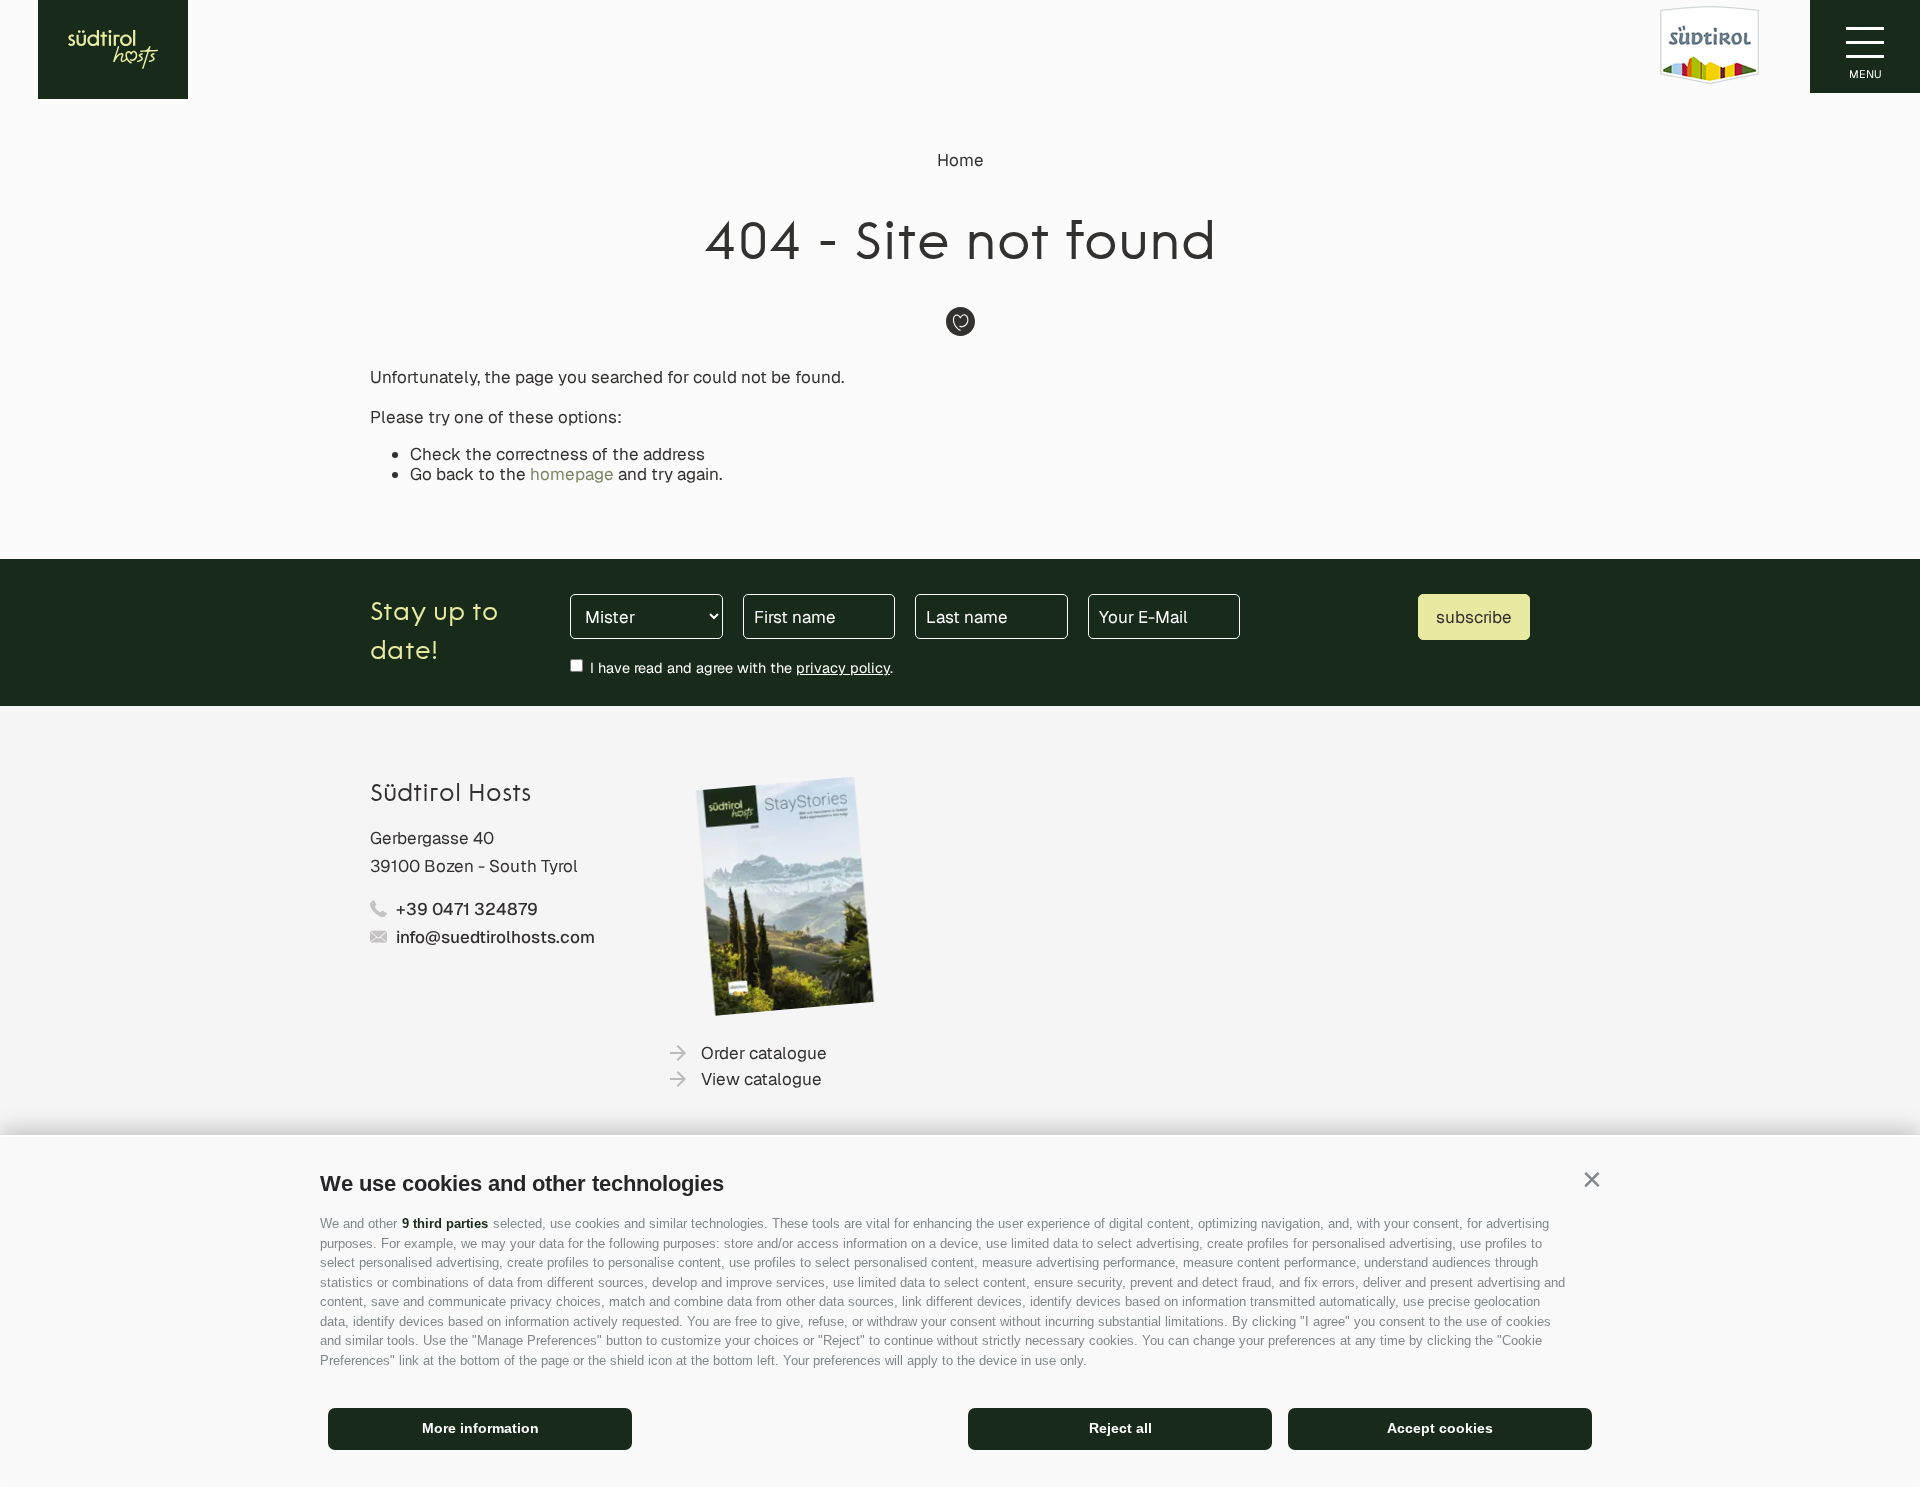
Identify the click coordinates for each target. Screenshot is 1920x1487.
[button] (1591, 1179)
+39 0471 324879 (467, 909)
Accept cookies (1440, 1428)
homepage (572, 474)
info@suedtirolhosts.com (495, 937)
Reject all (1120, 1428)
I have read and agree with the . (741, 667)
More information (480, 1428)
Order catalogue (764, 1053)
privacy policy (843, 667)
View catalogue (761, 1079)
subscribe (1474, 617)
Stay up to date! (434, 633)
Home (960, 160)
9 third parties (445, 1223)
